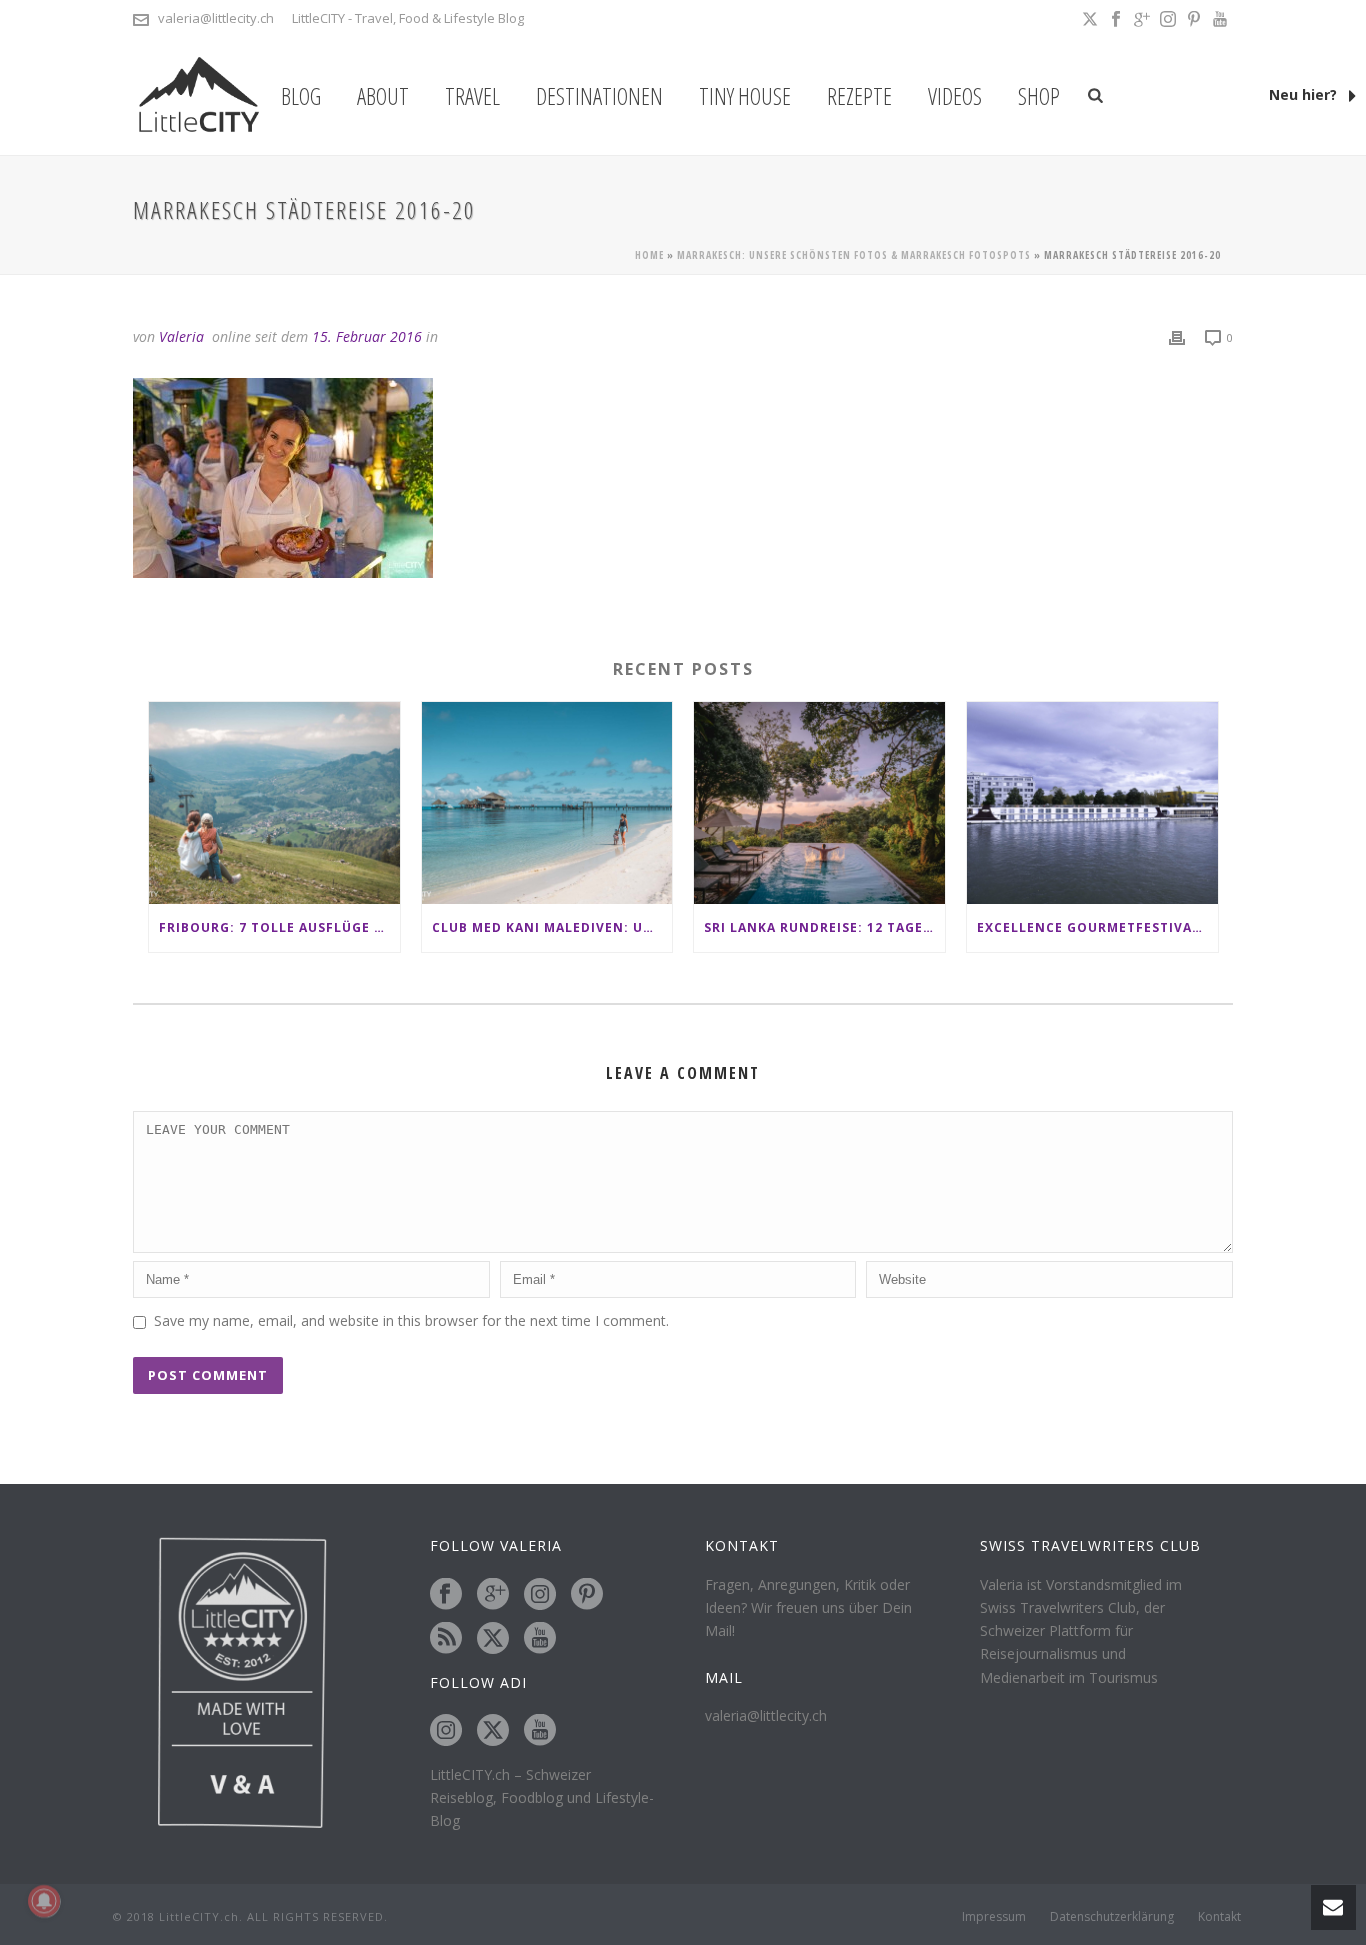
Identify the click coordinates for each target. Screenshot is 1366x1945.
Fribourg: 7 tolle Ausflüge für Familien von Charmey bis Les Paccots (279, 927)
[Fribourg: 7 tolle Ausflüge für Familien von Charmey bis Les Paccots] (274, 802)
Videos (955, 96)
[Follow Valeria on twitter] (493, 1639)
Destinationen (599, 96)
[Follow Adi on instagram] (446, 1731)
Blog (301, 96)
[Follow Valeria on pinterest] (587, 1595)
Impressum (994, 1917)
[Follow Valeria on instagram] (540, 1595)
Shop (1039, 96)
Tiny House (745, 96)
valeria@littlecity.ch (216, 18)
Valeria (181, 336)
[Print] (1177, 336)
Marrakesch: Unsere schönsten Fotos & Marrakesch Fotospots (854, 255)
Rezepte (859, 96)
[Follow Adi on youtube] (540, 1731)
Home (649, 255)
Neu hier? (1305, 94)
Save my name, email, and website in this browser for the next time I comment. (411, 1320)
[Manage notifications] (44, 1901)
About (383, 96)
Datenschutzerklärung (1112, 1917)
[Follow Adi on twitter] (493, 1731)
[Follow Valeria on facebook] (446, 1595)
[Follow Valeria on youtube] (540, 1639)
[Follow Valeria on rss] (446, 1639)
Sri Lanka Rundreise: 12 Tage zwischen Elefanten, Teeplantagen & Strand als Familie (824, 927)
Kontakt (1219, 1917)
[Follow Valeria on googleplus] (493, 1595)
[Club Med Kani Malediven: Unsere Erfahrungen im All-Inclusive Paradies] (547, 802)
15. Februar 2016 (367, 336)
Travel (472, 96)
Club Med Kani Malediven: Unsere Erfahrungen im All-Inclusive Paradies (552, 927)
